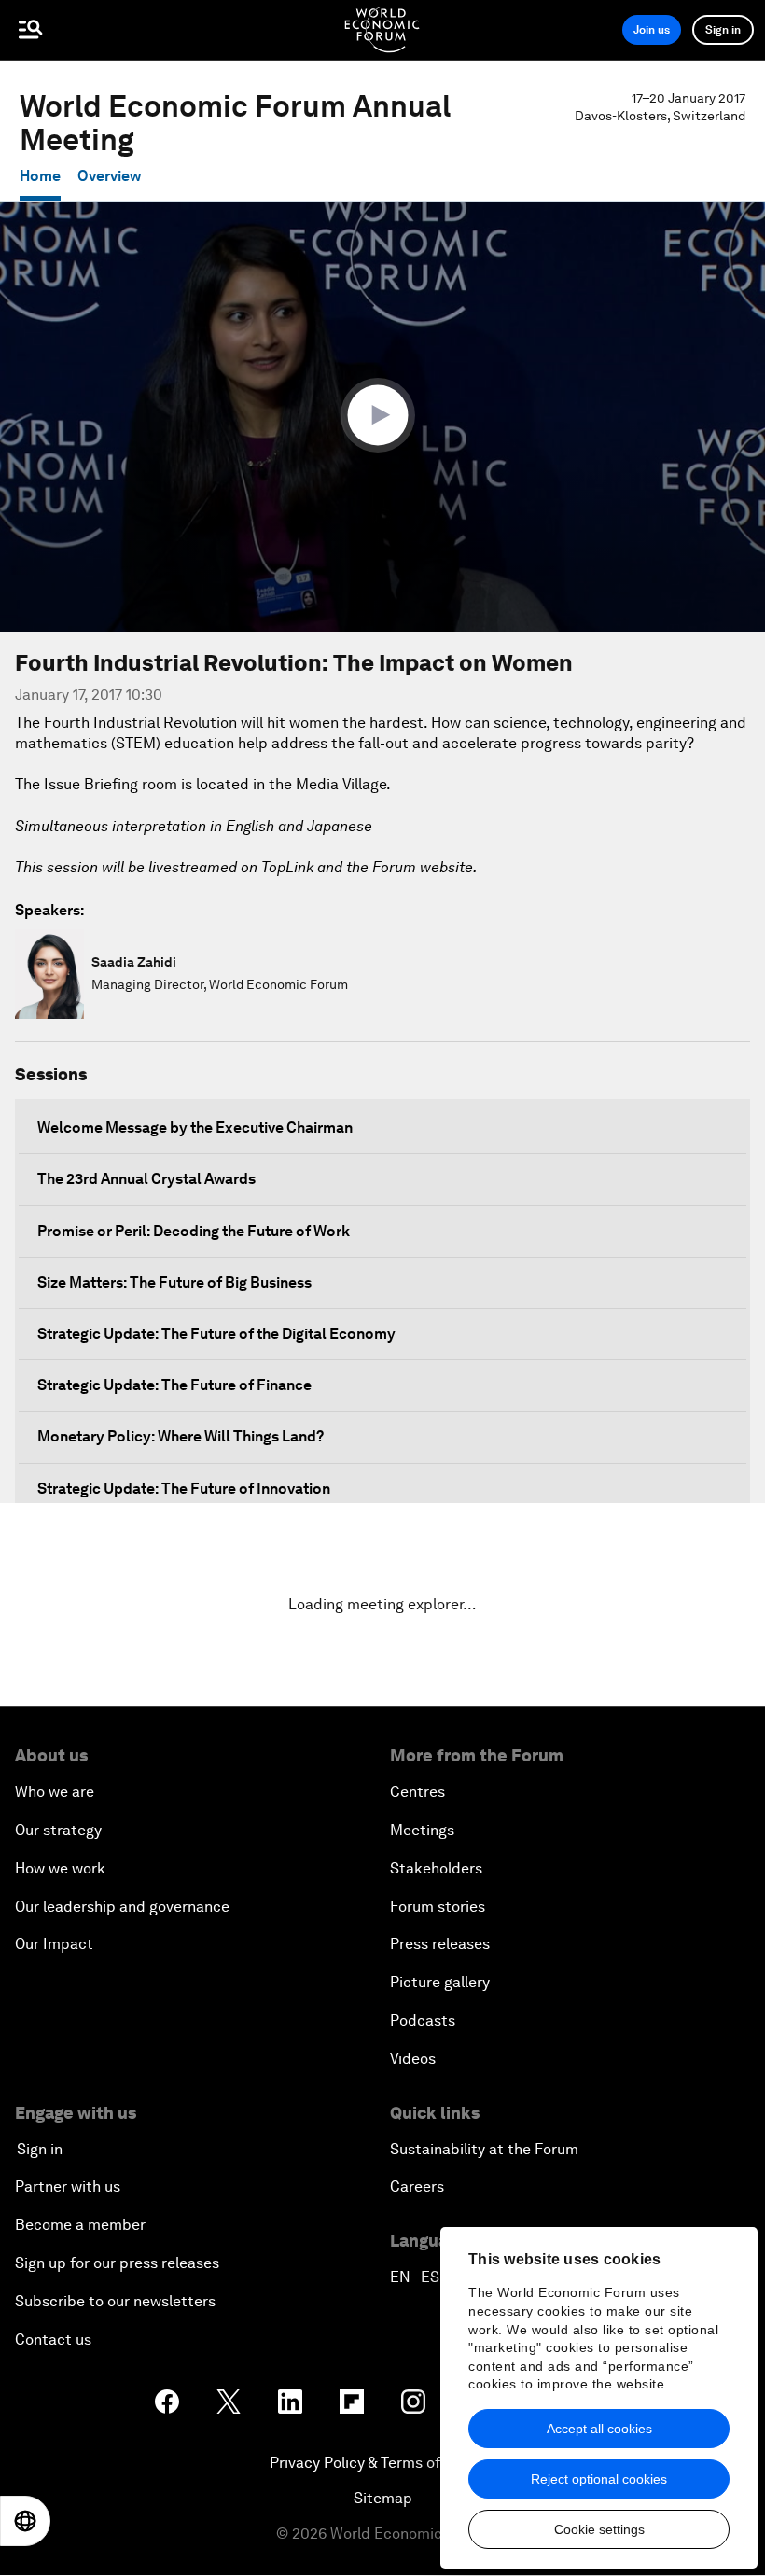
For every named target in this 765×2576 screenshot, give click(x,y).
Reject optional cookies (599, 2479)
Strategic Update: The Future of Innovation (184, 1489)
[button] (382, 415)
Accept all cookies (599, 2429)
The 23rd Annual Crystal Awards (146, 1179)
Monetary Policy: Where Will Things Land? (181, 1436)
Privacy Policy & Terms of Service (382, 2463)
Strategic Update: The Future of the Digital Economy (216, 1334)
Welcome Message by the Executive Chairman (195, 1128)
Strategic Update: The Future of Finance (174, 1385)
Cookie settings (599, 2529)
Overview (109, 176)
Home (40, 176)
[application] (382, 417)
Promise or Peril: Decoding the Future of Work (194, 1231)
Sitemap (383, 2498)
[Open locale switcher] (25, 2521)
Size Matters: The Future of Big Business (174, 1282)
